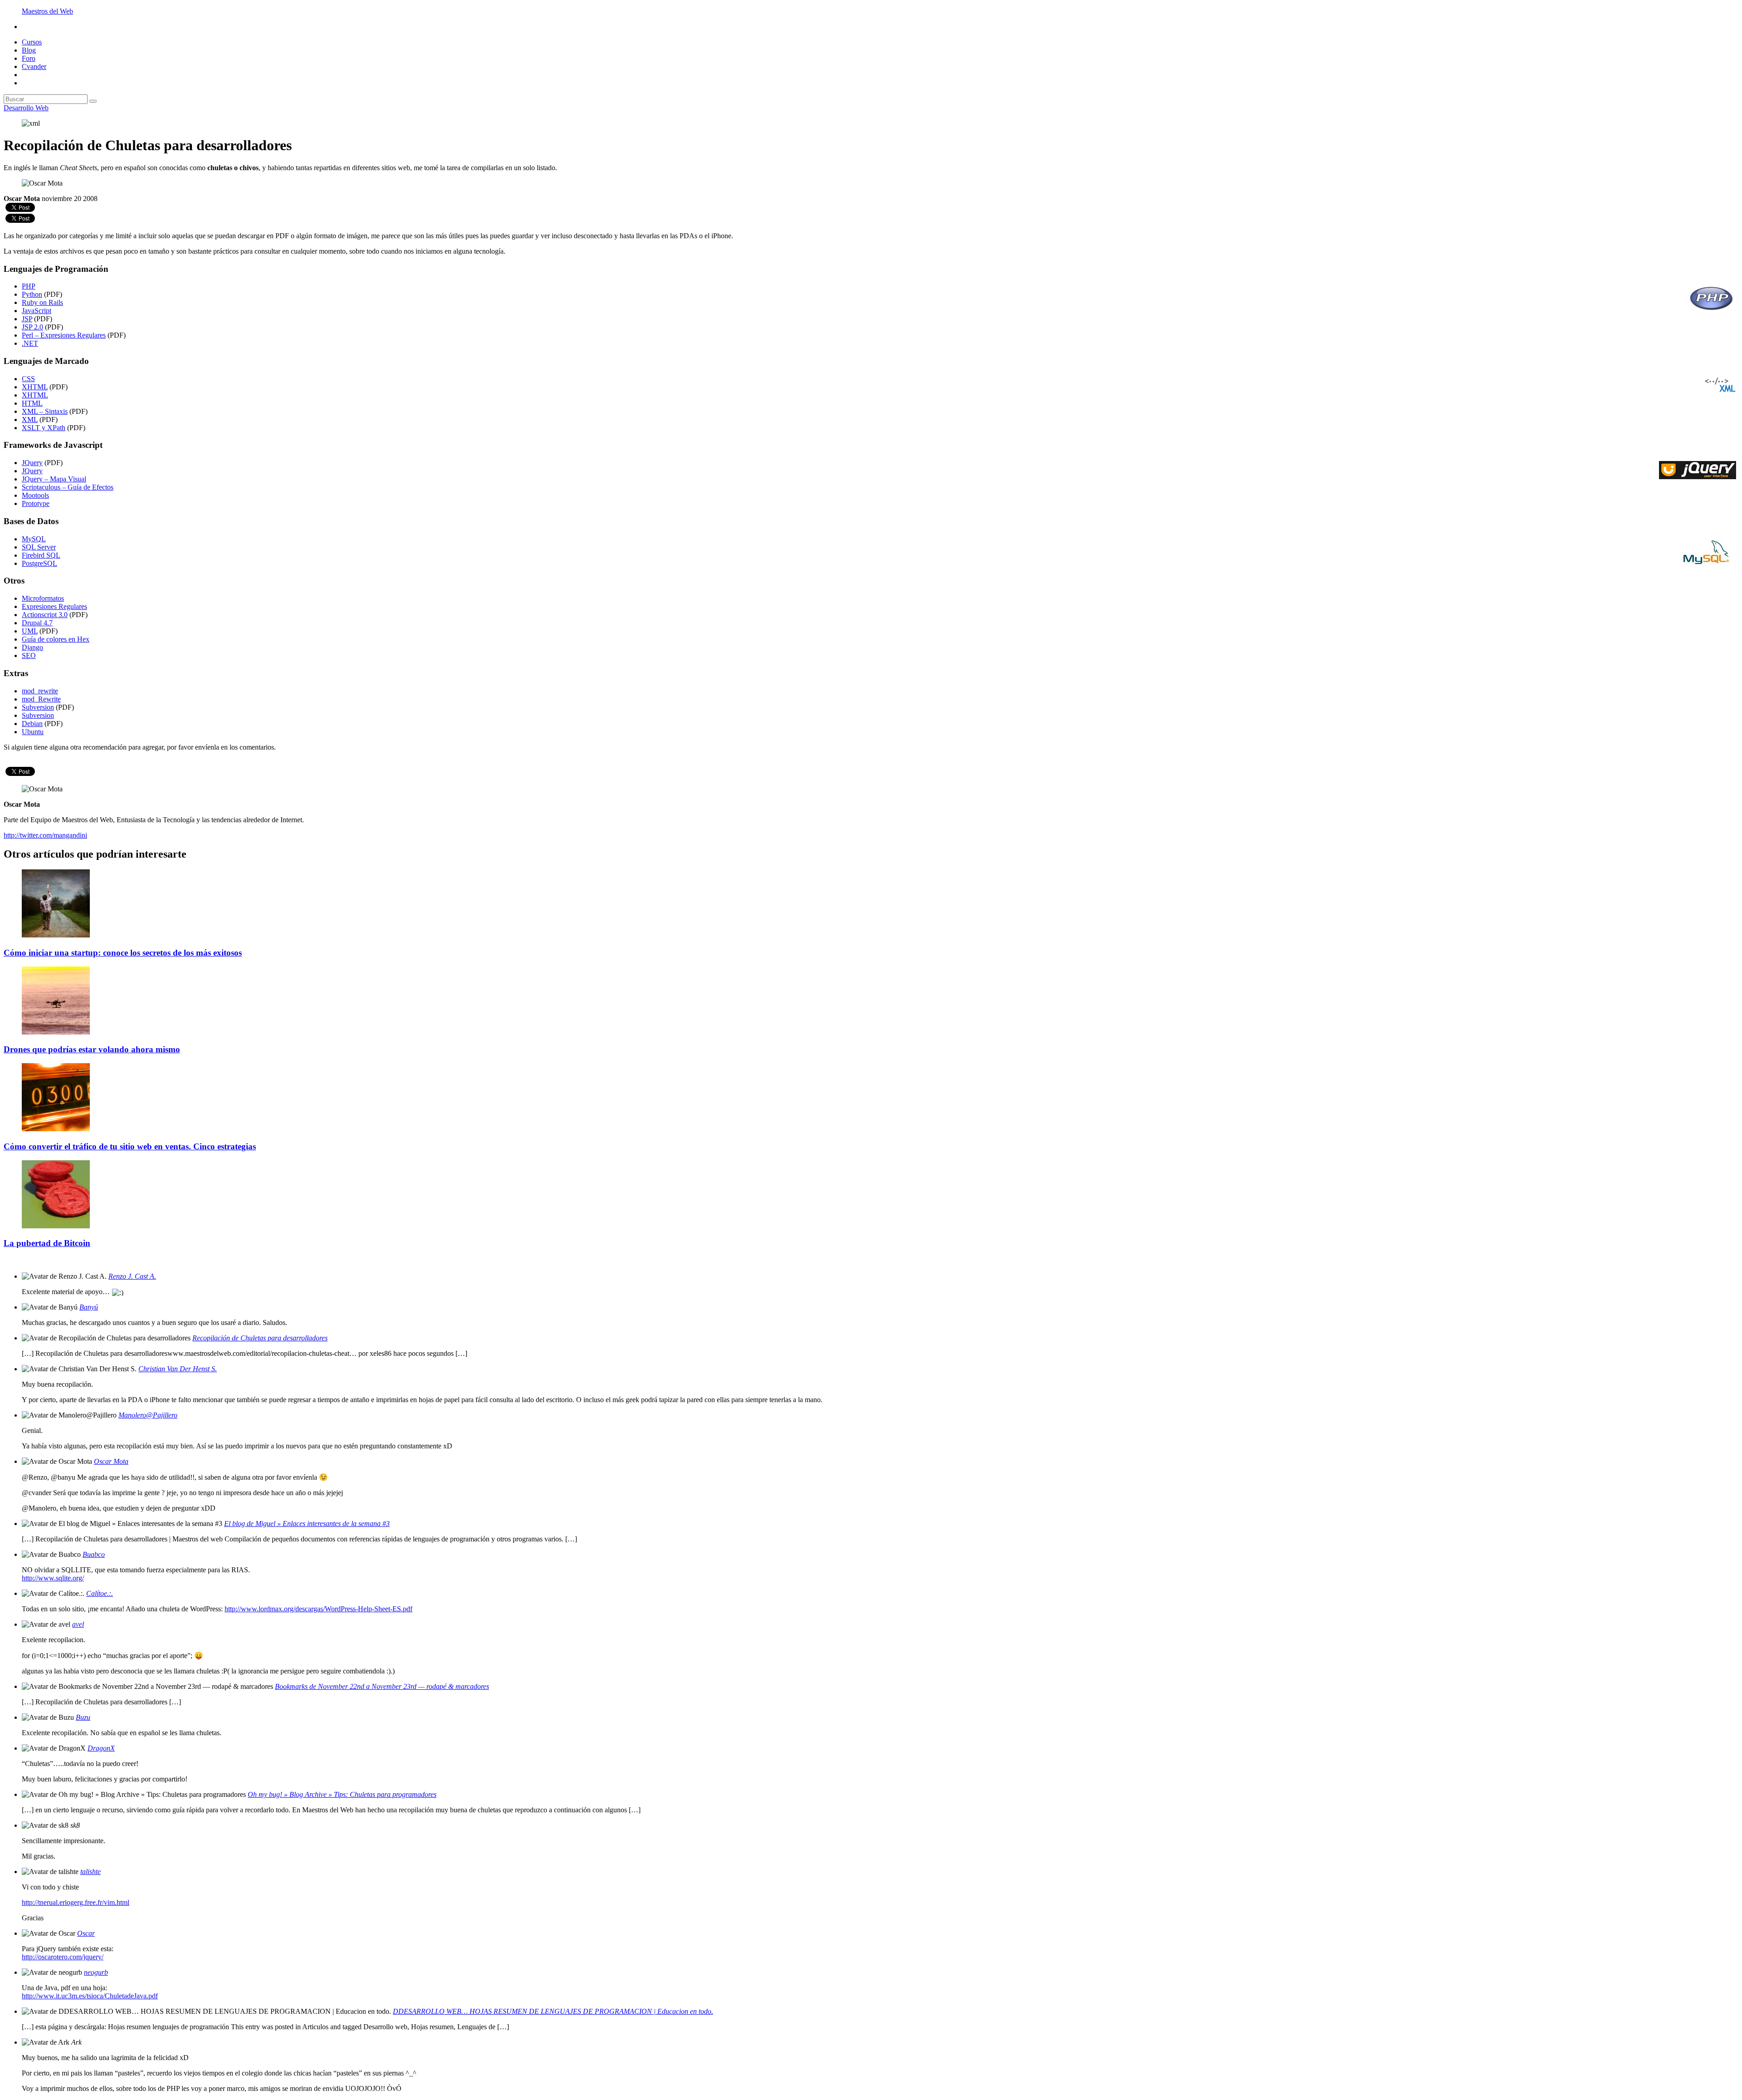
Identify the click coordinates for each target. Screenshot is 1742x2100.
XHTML (35, 387)
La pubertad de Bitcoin (47, 1243)
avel (78, 1624)
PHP (29, 286)
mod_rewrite (40, 691)
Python (32, 294)
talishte (91, 1872)
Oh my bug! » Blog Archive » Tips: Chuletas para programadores (342, 1794)
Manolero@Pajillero (148, 1415)
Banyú (89, 1307)
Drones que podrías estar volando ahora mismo (92, 1049)
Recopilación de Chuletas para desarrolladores (260, 1338)
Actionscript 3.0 (45, 615)
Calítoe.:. (100, 1593)
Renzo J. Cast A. (132, 1276)
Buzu (83, 1717)
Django (32, 647)
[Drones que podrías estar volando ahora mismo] (56, 1032)
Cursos (32, 42)
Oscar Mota (111, 1461)
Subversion (38, 707)
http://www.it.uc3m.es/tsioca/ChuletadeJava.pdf (90, 1996)
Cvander (34, 66)
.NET (30, 343)
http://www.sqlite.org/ (53, 1578)
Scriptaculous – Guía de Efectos (68, 487)
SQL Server (39, 547)
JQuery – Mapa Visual (54, 479)
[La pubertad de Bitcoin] (56, 1226)
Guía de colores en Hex (56, 639)
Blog (29, 50)
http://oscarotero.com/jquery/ (63, 1957)
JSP (27, 319)
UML (30, 631)
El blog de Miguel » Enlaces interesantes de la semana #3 (307, 1523)
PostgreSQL (39, 563)
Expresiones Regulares (54, 606)
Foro (29, 58)
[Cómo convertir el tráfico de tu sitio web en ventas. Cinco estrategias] (56, 1129)
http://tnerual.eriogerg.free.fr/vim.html (76, 1902)
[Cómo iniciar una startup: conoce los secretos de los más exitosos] (56, 935)
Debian (32, 724)
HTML (32, 403)
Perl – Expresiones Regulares (64, 335)
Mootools (35, 495)
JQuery (32, 463)
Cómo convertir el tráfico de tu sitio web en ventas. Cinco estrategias (130, 1146)
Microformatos (43, 598)
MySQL (34, 539)
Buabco (94, 1554)
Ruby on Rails (42, 302)
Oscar (86, 1933)
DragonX (101, 1748)
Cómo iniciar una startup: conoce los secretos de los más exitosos (123, 953)
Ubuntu (33, 732)
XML (30, 420)
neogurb (96, 1972)
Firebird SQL (41, 555)
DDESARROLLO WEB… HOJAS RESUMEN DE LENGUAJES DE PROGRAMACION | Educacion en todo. (553, 2011)
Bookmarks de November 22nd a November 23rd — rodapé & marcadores (382, 1686)
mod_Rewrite (41, 699)
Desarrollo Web (26, 108)
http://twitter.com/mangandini (45, 835)
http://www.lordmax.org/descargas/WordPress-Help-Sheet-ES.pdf (318, 1609)
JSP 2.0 (32, 327)
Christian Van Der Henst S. (178, 1369)
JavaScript (37, 311)
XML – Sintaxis (45, 411)
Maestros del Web (47, 11)
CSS (28, 379)
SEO (29, 655)
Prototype (36, 503)
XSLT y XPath (44, 428)
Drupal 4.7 (37, 623)
